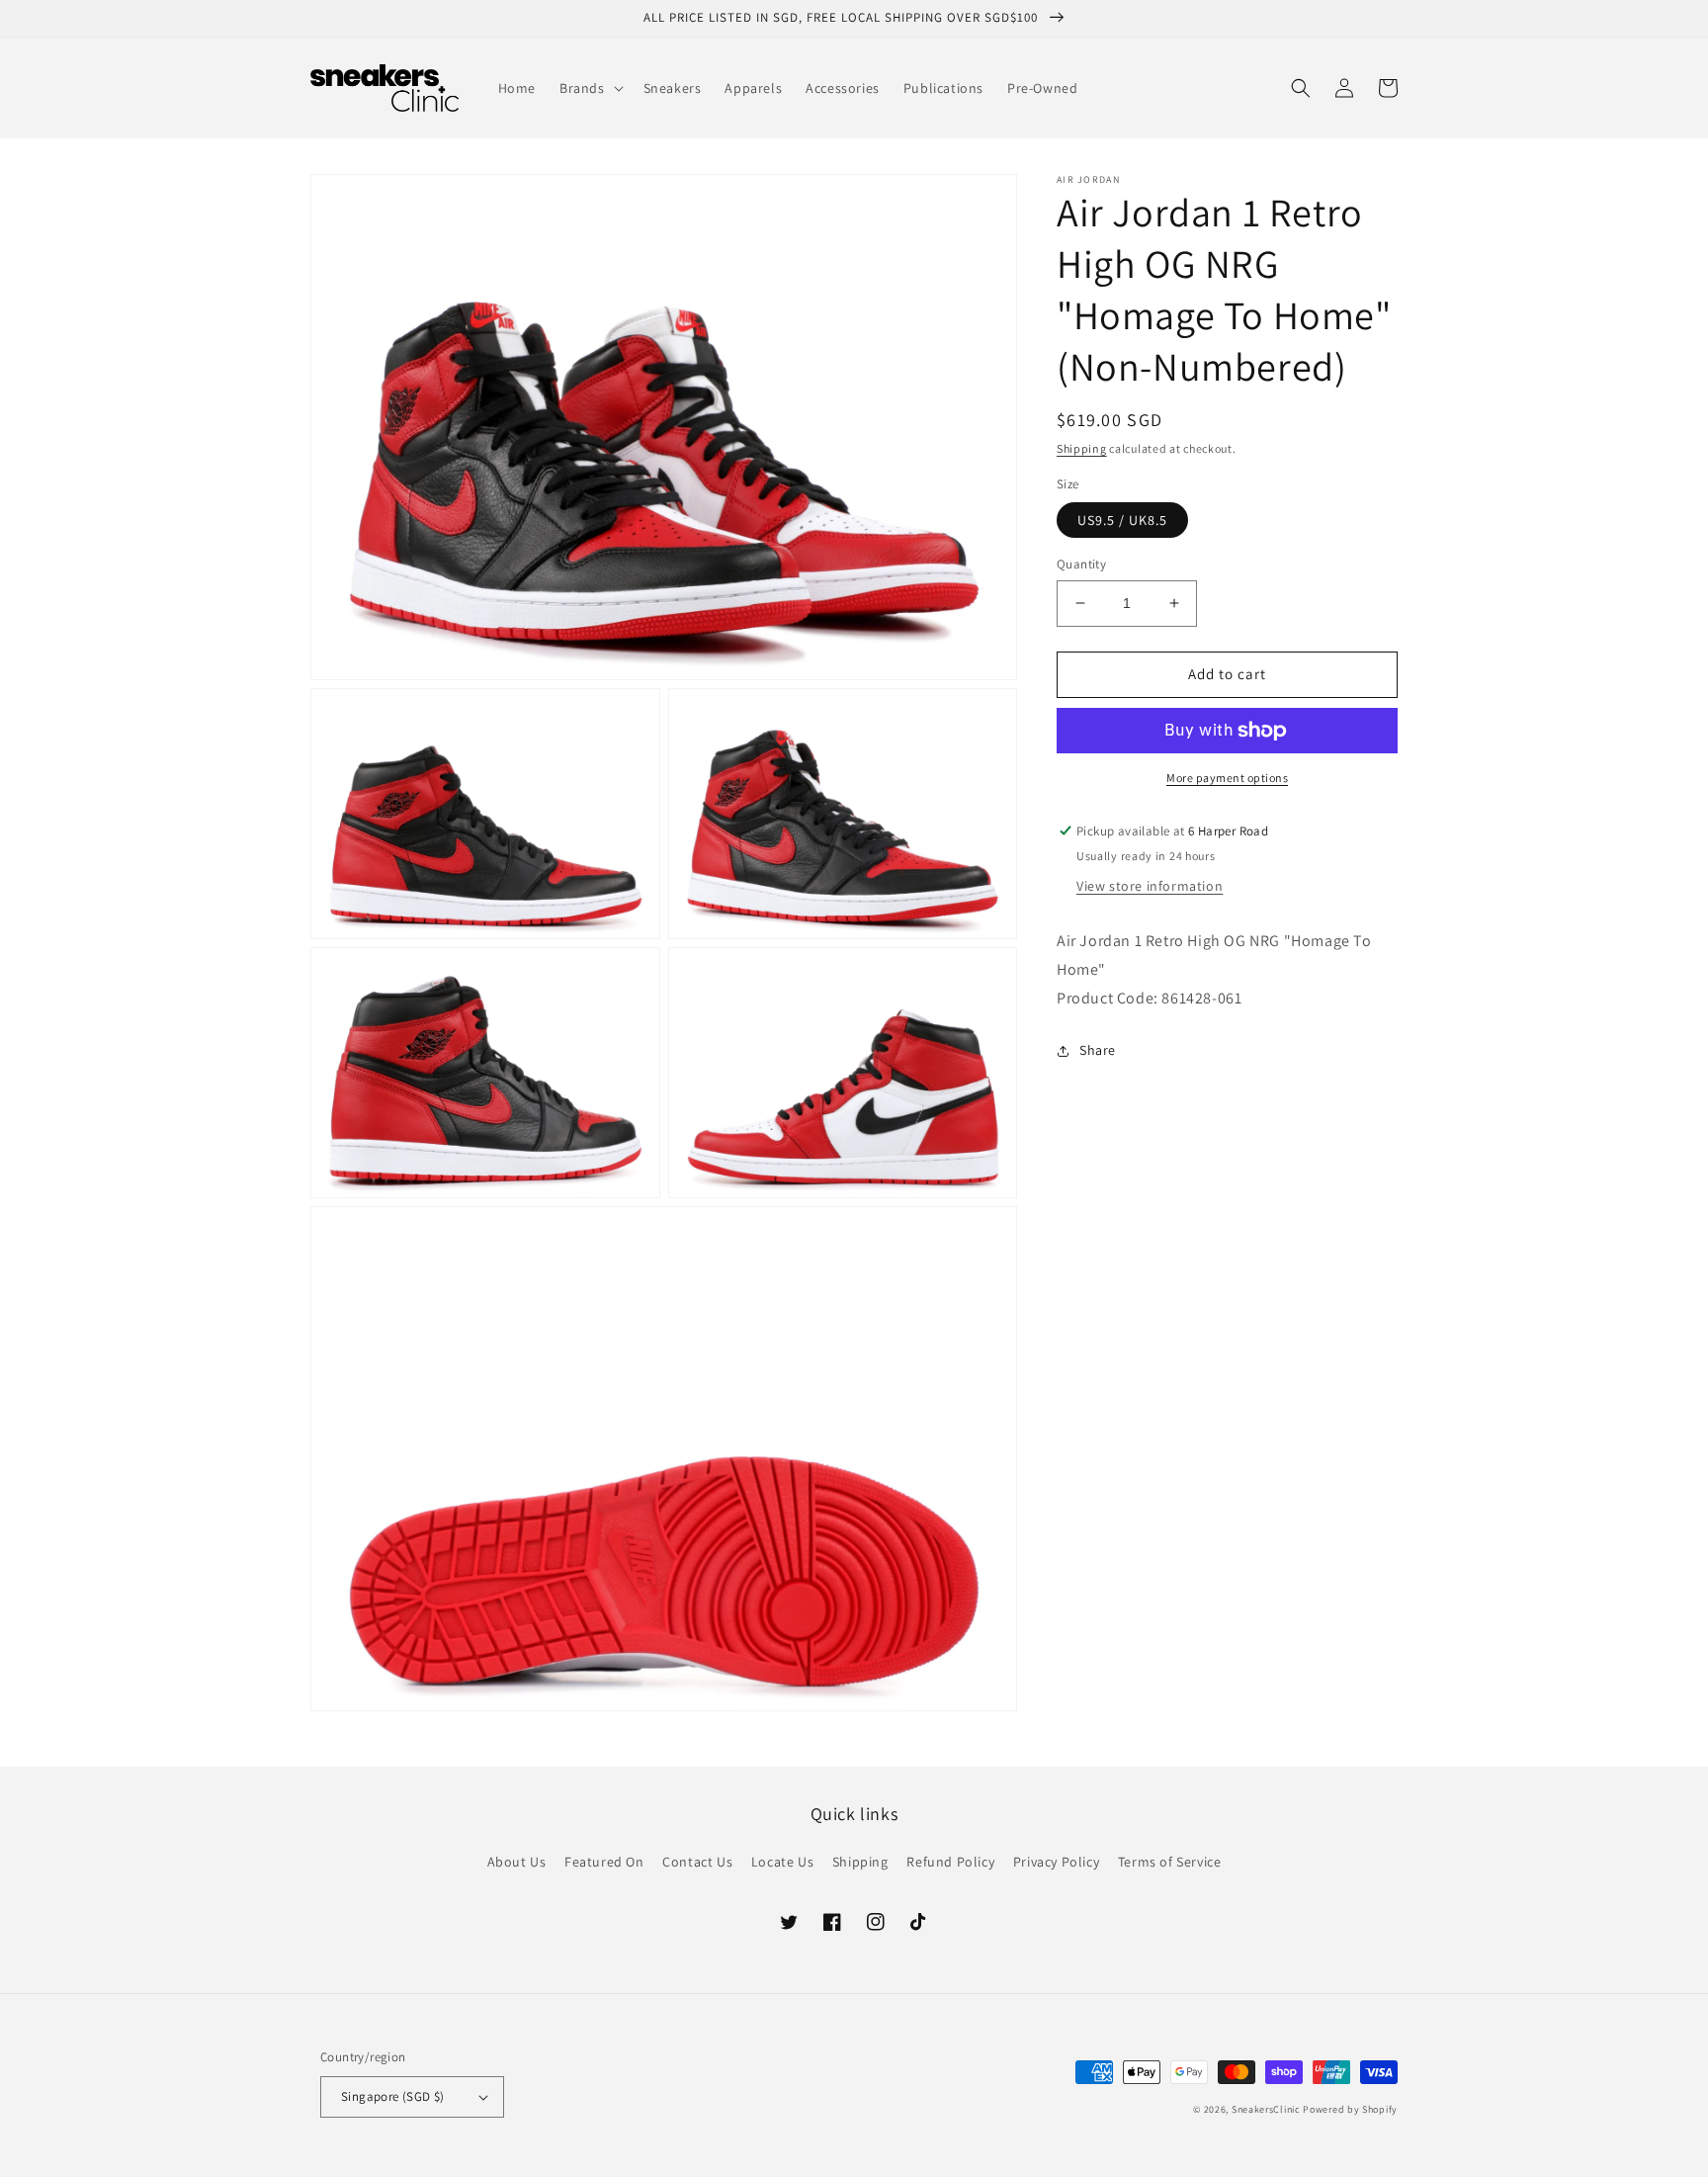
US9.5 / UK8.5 (1122, 520)
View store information (1150, 887)
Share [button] (1098, 1050)
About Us (517, 1862)
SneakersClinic (1266, 2109)
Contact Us (697, 1862)
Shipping (1082, 448)
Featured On (604, 1862)
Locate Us (782, 1862)
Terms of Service (1170, 1862)
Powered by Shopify (1350, 2109)
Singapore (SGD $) (393, 2096)
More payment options (1227, 778)
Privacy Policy (1056, 1862)
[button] (590, 88)
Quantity (1081, 564)
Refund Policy (950, 1862)
